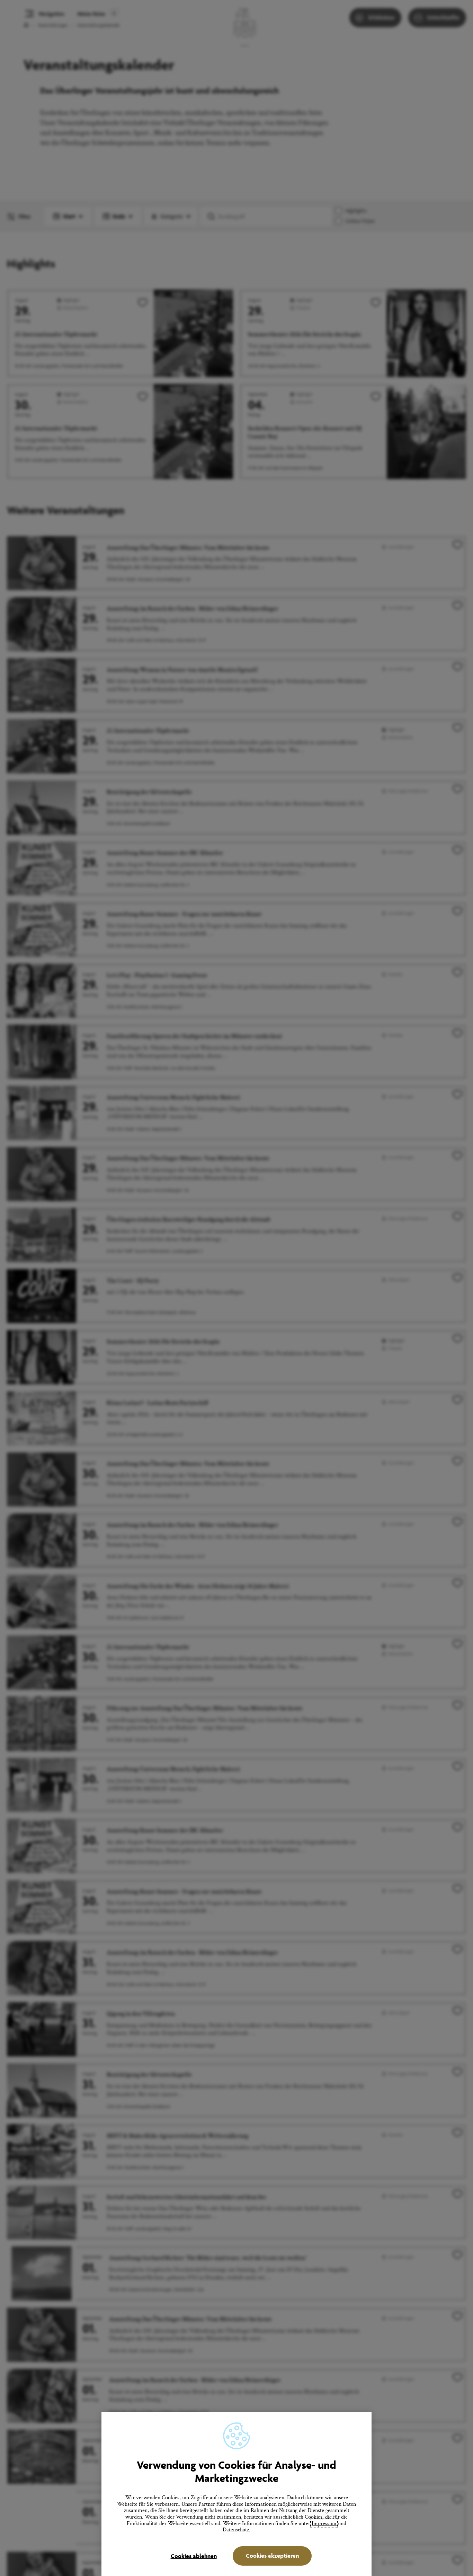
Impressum (324, 2523)
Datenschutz (236, 2530)
